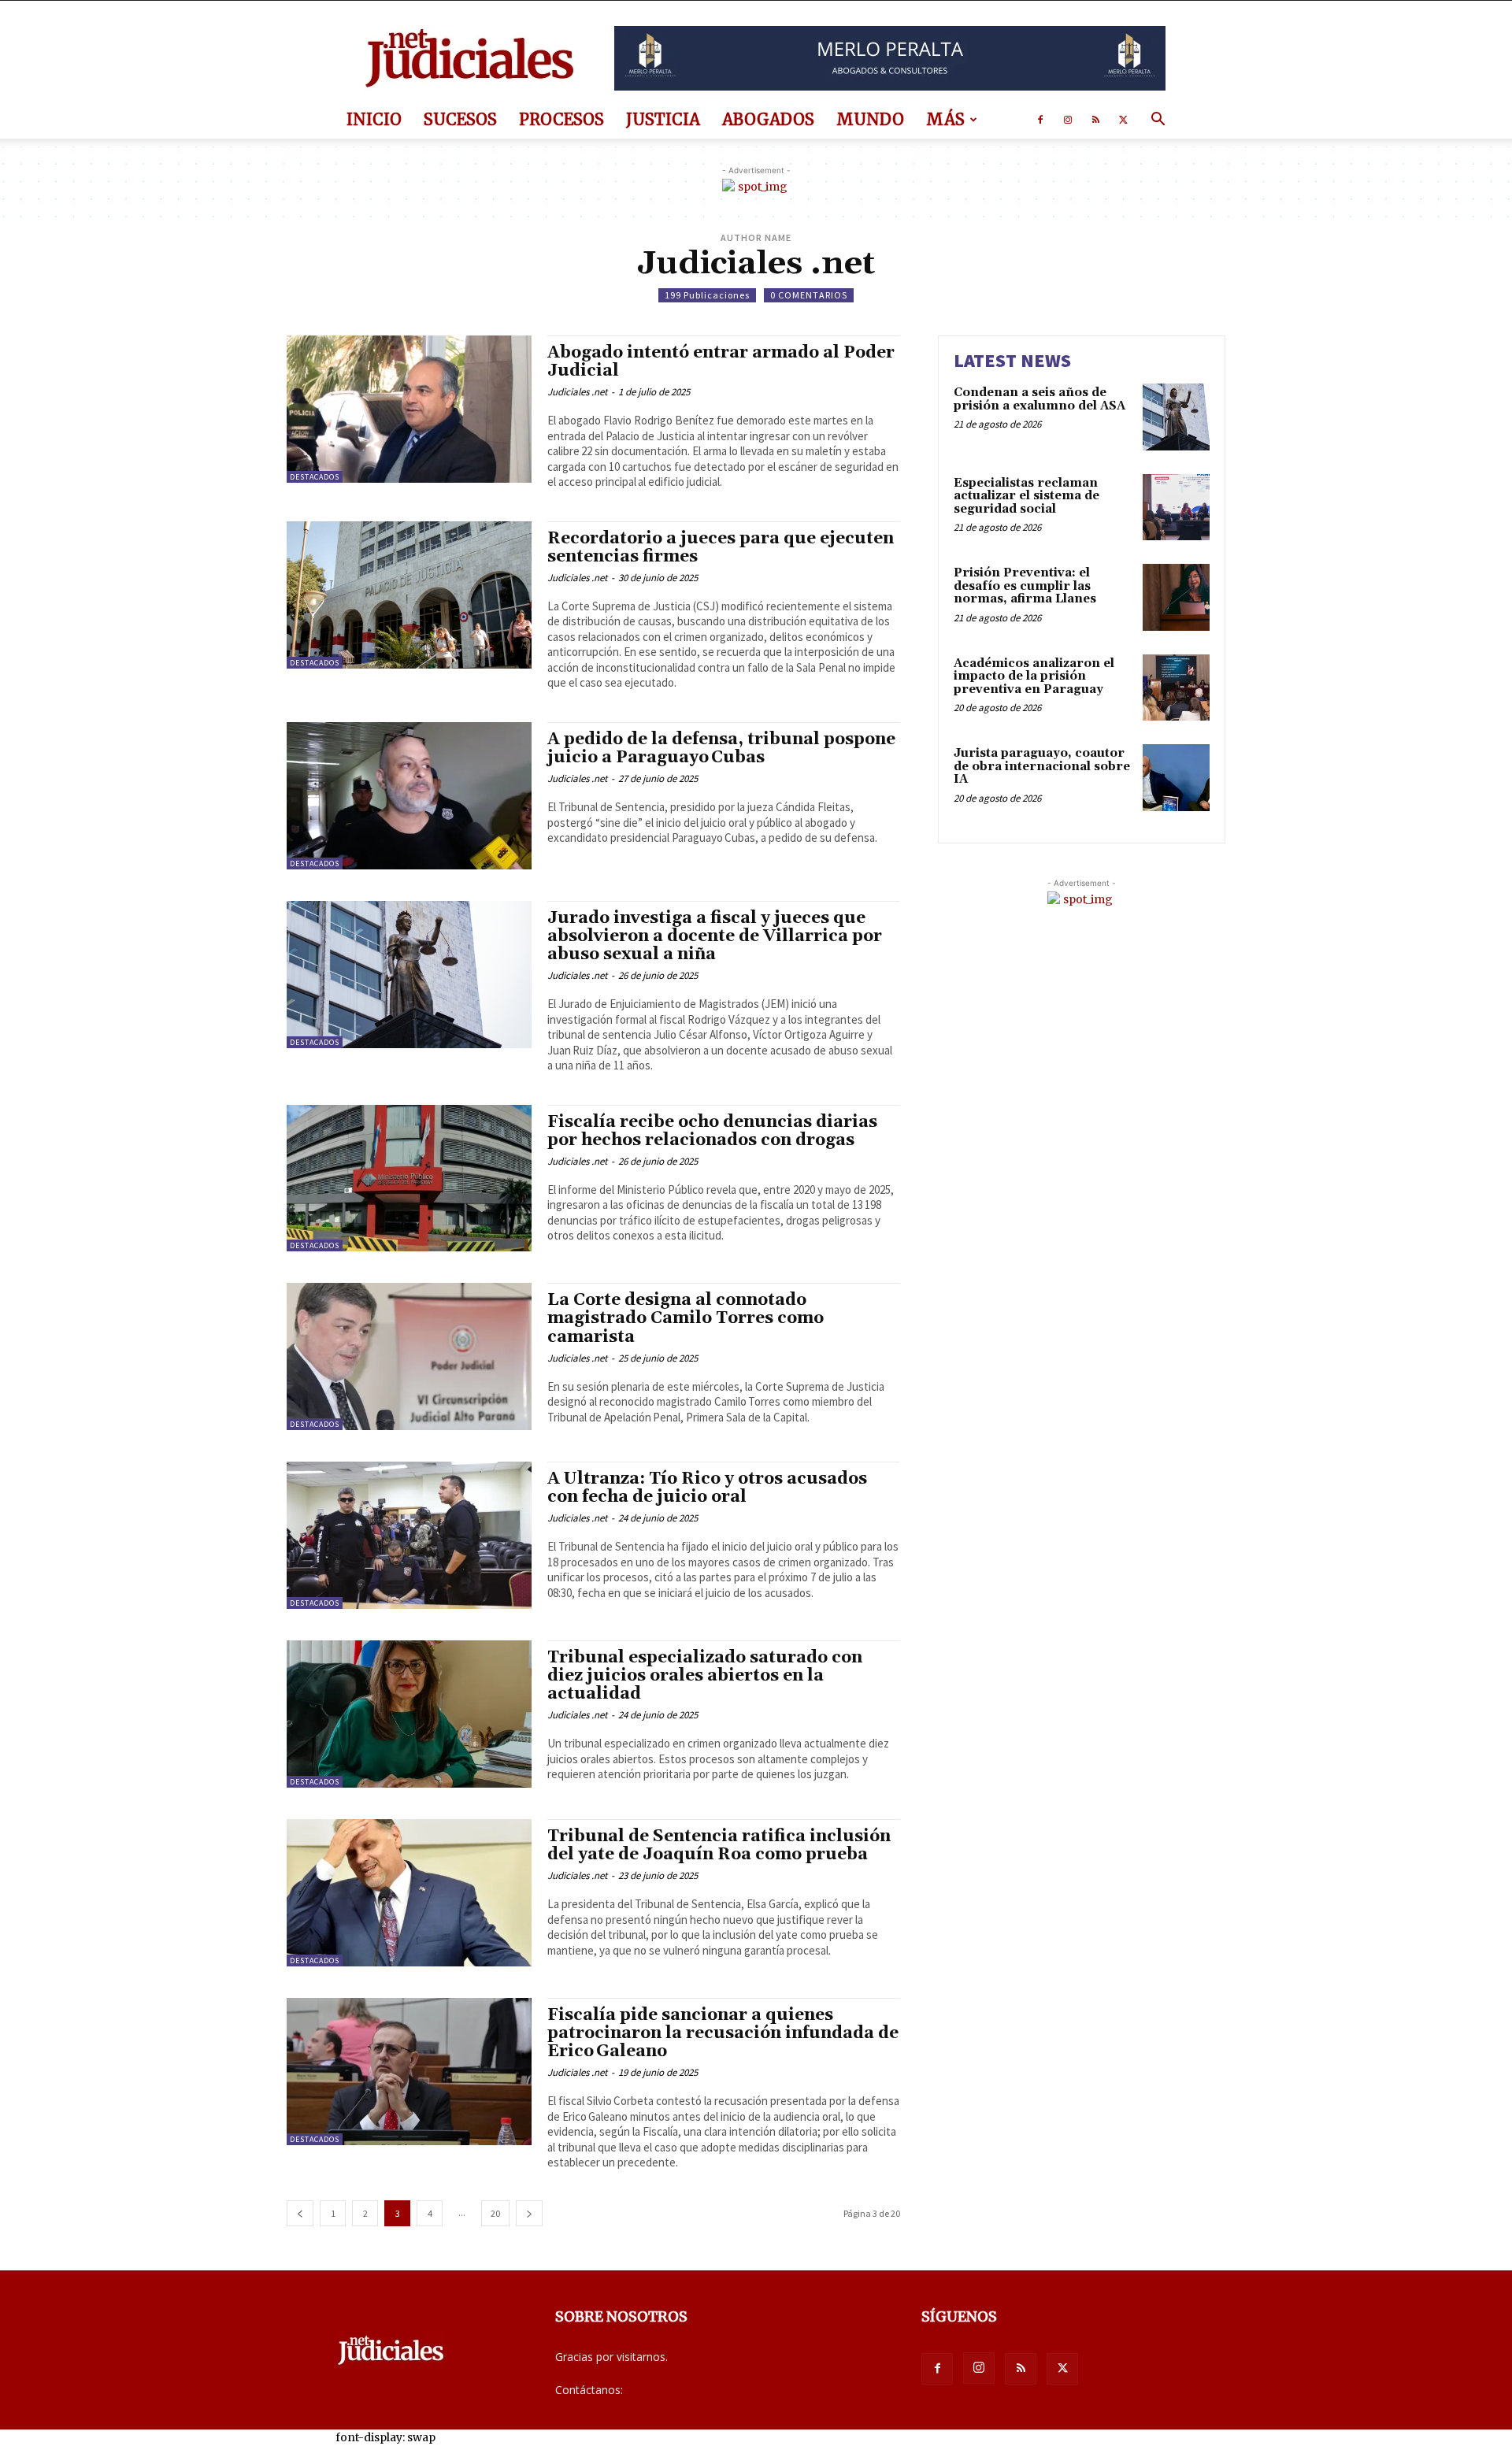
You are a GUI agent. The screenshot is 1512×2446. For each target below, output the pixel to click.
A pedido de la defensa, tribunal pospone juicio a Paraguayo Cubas (721, 749)
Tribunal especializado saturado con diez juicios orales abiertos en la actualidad (705, 1676)
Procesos (561, 119)
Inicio (374, 119)
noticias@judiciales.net (684, 2390)
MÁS (945, 119)
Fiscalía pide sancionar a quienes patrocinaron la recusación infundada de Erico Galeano (723, 2033)
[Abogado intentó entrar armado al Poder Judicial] (409, 409)
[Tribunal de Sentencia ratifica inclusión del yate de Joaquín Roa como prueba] (409, 1893)
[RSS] (1095, 120)
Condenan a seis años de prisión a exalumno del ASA (1039, 399)
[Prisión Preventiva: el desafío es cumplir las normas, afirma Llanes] (1176, 597)
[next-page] (529, 2213)
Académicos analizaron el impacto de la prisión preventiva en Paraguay (1034, 676)
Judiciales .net (577, 392)
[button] (1158, 121)
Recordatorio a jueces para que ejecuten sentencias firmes (721, 548)
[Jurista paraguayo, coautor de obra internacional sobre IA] (1176, 778)
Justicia (663, 119)
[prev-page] (300, 2213)
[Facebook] (1040, 120)
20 (495, 2213)
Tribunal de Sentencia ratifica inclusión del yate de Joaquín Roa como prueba (719, 1846)
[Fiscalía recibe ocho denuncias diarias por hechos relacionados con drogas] (409, 1179)
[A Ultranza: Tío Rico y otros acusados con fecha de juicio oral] (409, 1535)
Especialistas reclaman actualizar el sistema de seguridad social (1027, 496)
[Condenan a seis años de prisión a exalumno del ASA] (1176, 417)
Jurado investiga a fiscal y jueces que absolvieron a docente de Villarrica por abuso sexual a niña (715, 936)
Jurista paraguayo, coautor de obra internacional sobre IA (1042, 766)
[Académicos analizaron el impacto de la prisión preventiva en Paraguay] (1176, 688)
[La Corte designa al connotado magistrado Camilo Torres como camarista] (409, 1356)
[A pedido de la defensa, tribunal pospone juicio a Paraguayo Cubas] (409, 796)
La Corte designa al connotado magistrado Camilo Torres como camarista (686, 1318)
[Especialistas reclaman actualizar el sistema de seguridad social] (1176, 508)
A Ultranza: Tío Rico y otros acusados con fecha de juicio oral (707, 1488)
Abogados (768, 119)
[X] (1123, 120)
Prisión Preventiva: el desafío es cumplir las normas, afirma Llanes (1025, 586)
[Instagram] (1068, 120)
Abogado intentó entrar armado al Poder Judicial (721, 362)
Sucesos (460, 119)
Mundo (870, 119)
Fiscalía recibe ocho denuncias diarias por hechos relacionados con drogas (712, 1131)
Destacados (315, 477)
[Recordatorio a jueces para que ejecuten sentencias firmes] (409, 595)
